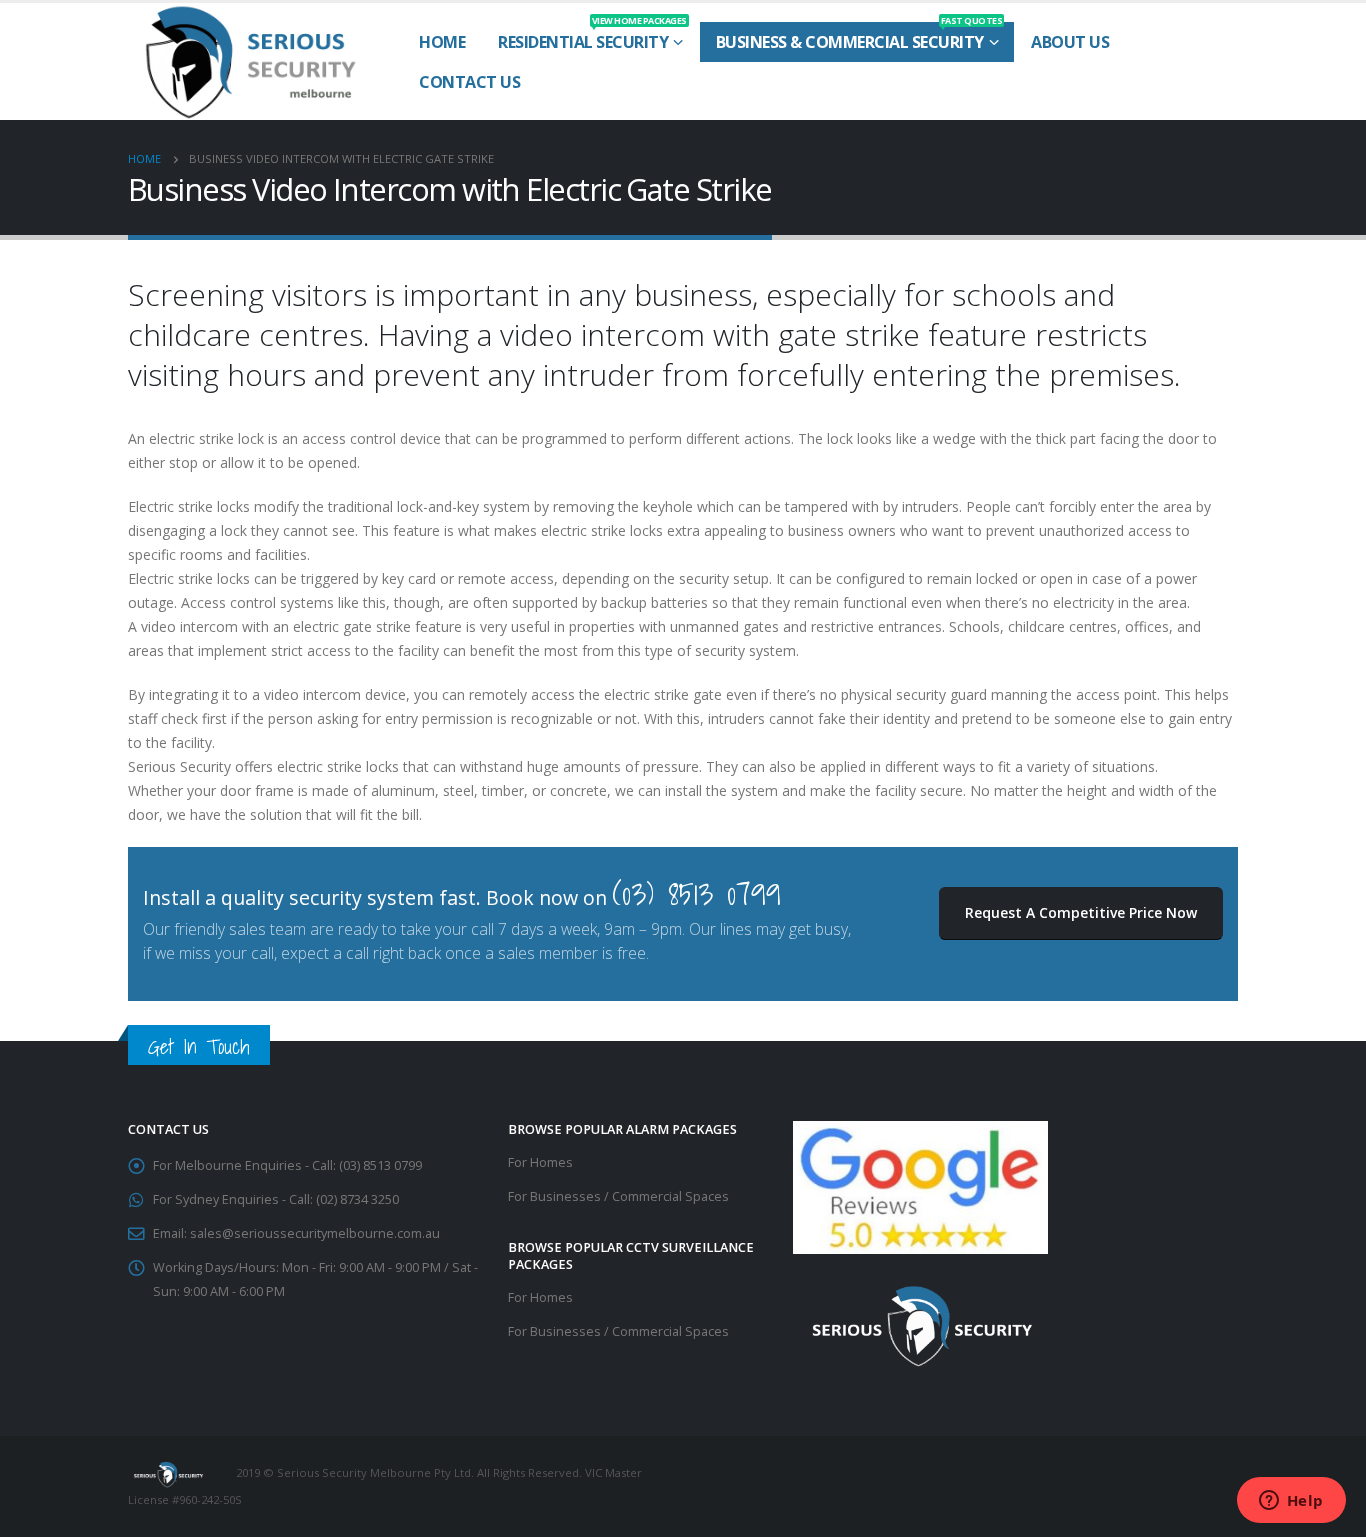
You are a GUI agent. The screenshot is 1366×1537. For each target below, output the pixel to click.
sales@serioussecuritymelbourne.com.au (315, 1233)
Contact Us (469, 82)
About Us (1070, 42)
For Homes (540, 1162)
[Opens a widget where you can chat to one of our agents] (1291, 1502)
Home (442, 42)
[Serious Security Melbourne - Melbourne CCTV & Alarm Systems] (250, 61)
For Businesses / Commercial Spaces (618, 1196)
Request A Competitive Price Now (1081, 912)
